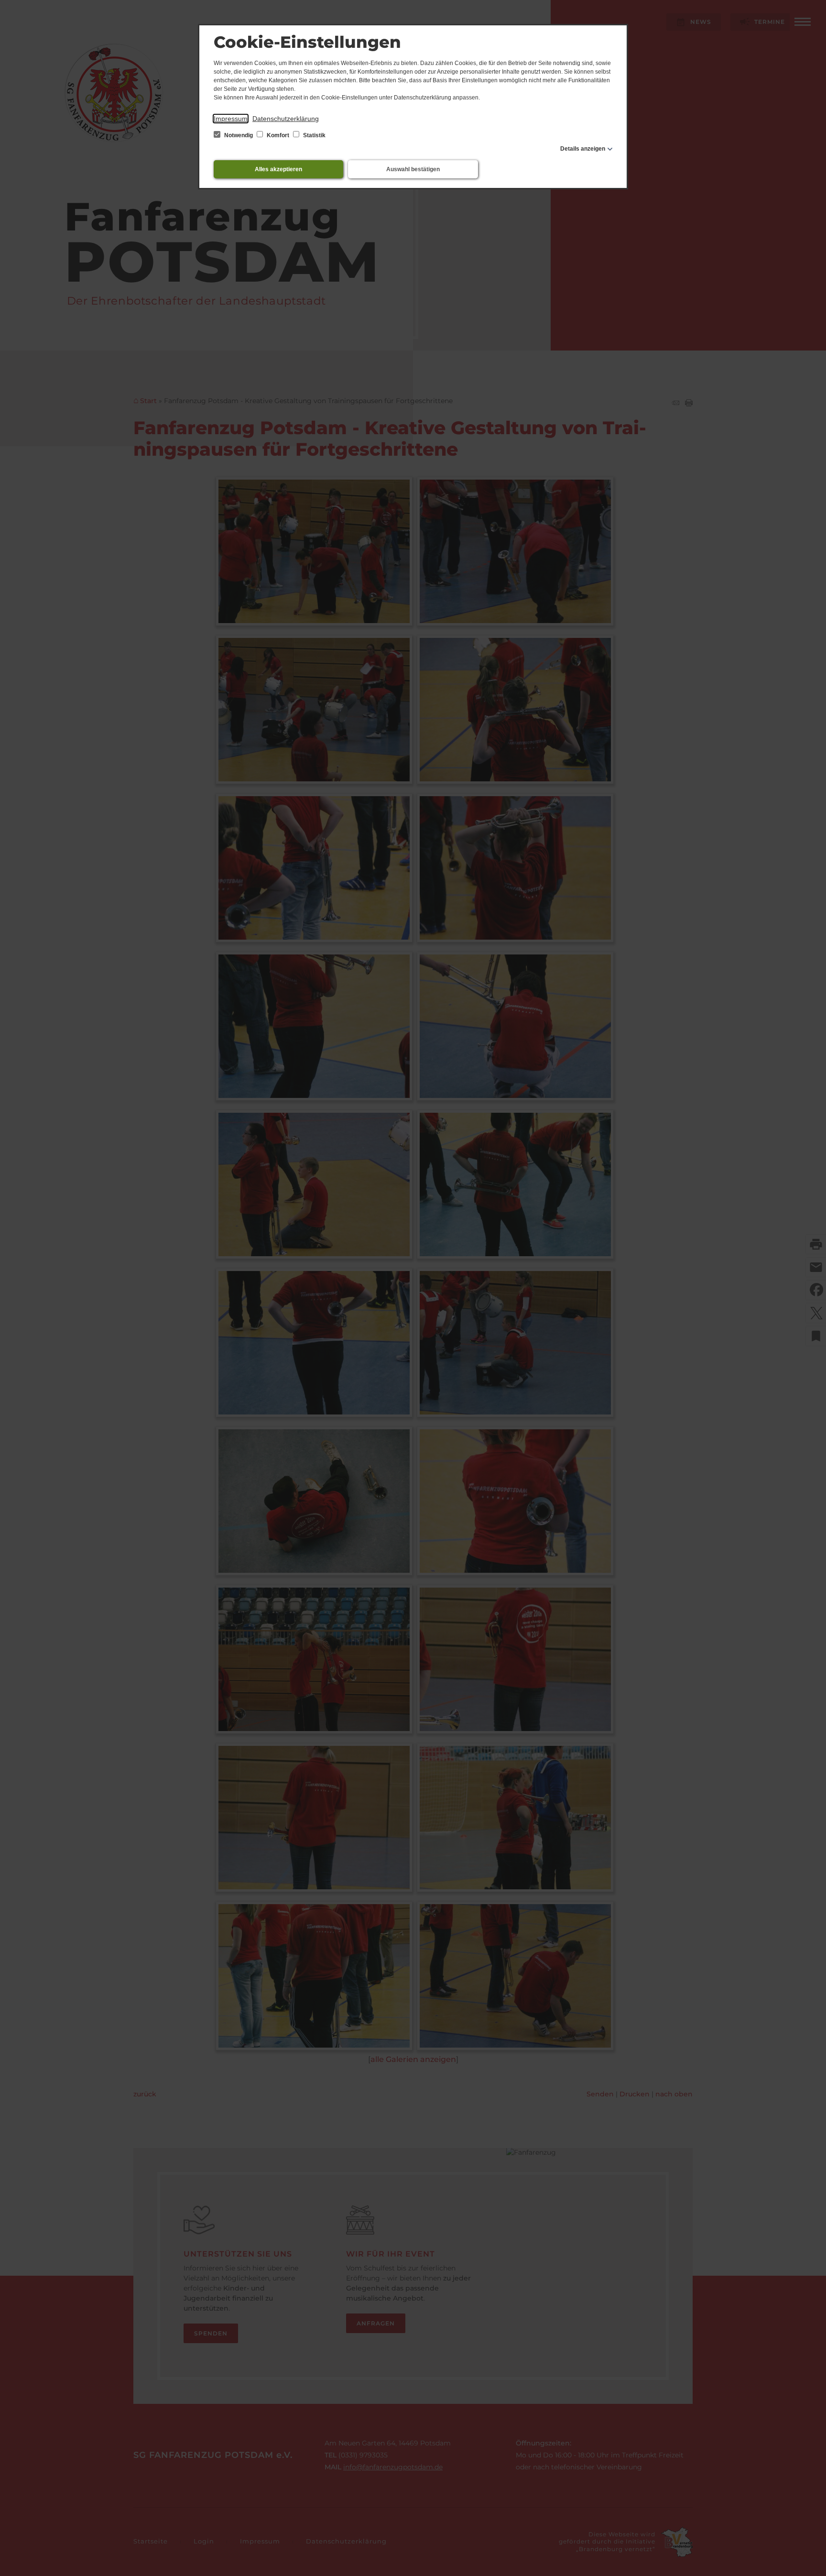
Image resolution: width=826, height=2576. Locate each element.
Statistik (314, 135)
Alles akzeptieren (278, 169)
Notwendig (239, 135)
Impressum (231, 119)
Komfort (278, 135)
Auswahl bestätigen (413, 169)
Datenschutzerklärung (286, 119)
